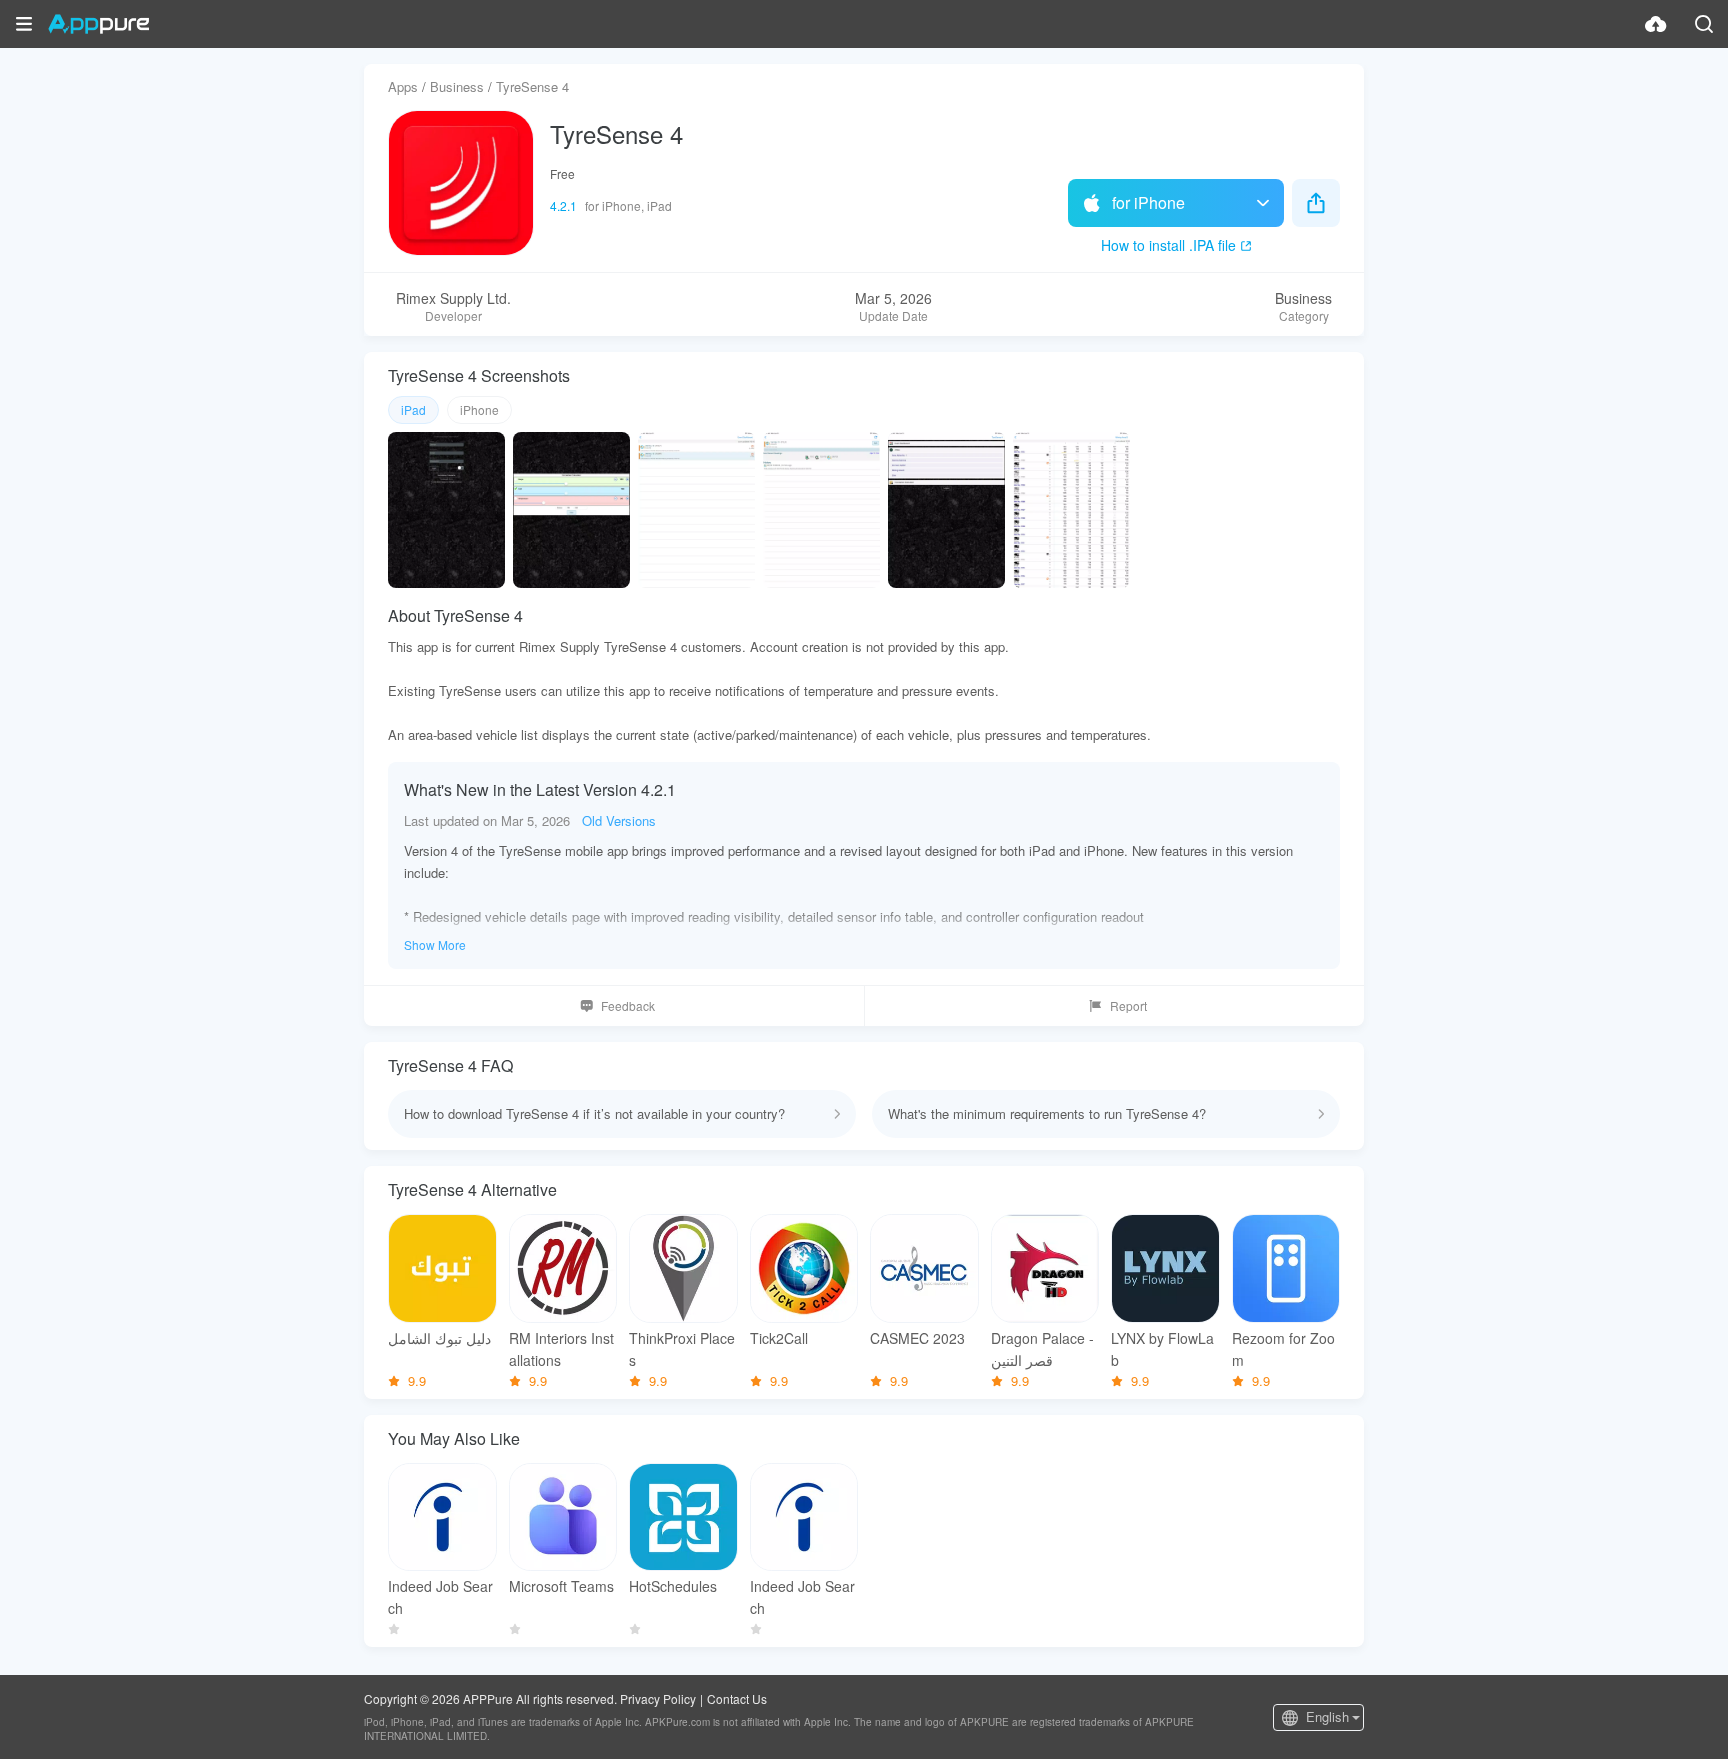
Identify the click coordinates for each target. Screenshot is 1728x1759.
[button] (24, 24)
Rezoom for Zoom (1283, 1349)
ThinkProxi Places (682, 1349)
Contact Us (737, 1698)
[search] (1704, 24)
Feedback (628, 1005)
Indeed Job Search (440, 1597)
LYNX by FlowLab (1162, 1349)
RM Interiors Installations (561, 1349)
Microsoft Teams (561, 1586)
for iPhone (1148, 202)
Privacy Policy (658, 1698)
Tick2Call (779, 1338)
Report (1128, 1005)
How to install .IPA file (1168, 245)
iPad (413, 409)
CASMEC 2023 (917, 1338)
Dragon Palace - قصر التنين (1042, 1349)
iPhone (479, 409)
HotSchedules (673, 1586)
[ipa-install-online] (1656, 24)
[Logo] (98, 24)
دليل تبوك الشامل (439, 1338)
